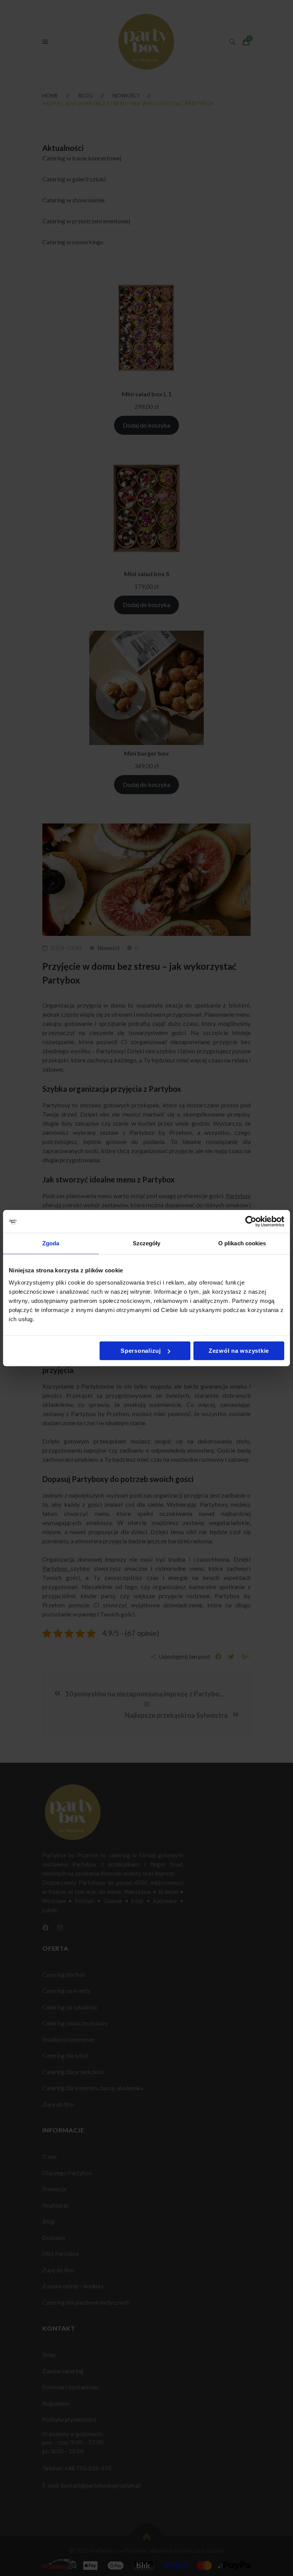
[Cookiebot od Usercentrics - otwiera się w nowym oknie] (251, 1221)
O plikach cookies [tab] (242, 1243)
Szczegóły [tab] (147, 1243)
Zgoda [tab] (51, 1243)
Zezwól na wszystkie (239, 1351)
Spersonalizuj (141, 1351)
